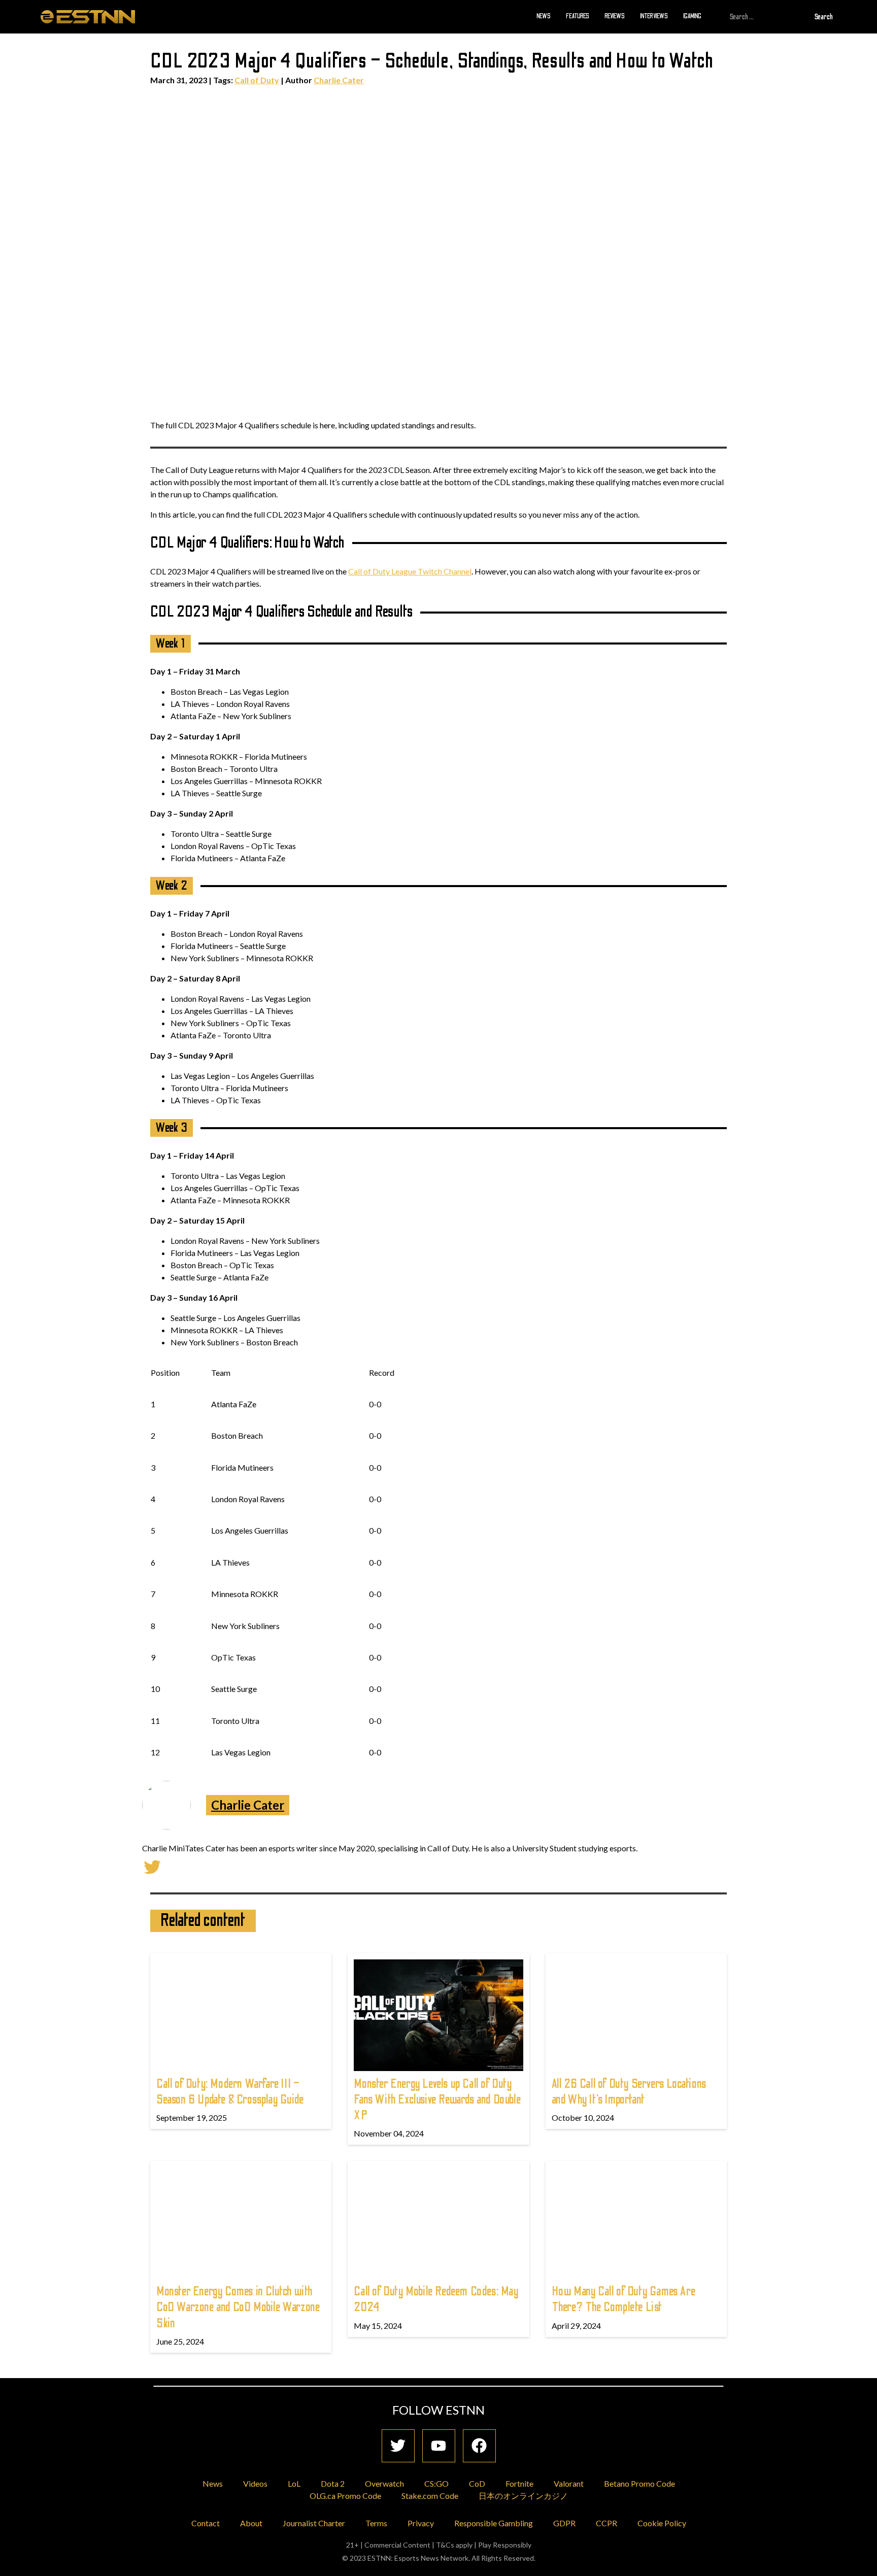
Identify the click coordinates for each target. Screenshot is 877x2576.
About (251, 2523)
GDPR (564, 2523)
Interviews (654, 16)
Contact (206, 2523)
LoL (294, 2483)
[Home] (88, 16)
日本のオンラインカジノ (523, 2496)
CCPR (606, 2523)
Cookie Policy (662, 2523)
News (544, 16)
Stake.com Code (430, 2496)
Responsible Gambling (494, 2523)
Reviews (615, 16)
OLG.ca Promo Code (345, 2496)
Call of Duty (257, 80)
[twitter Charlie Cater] (152, 1866)
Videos (255, 2483)
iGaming (692, 16)
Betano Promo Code (639, 2483)
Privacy (421, 2523)
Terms (376, 2523)
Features (578, 16)
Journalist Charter (314, 2523)
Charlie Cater (339, 80)
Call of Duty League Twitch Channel (410, 571)
